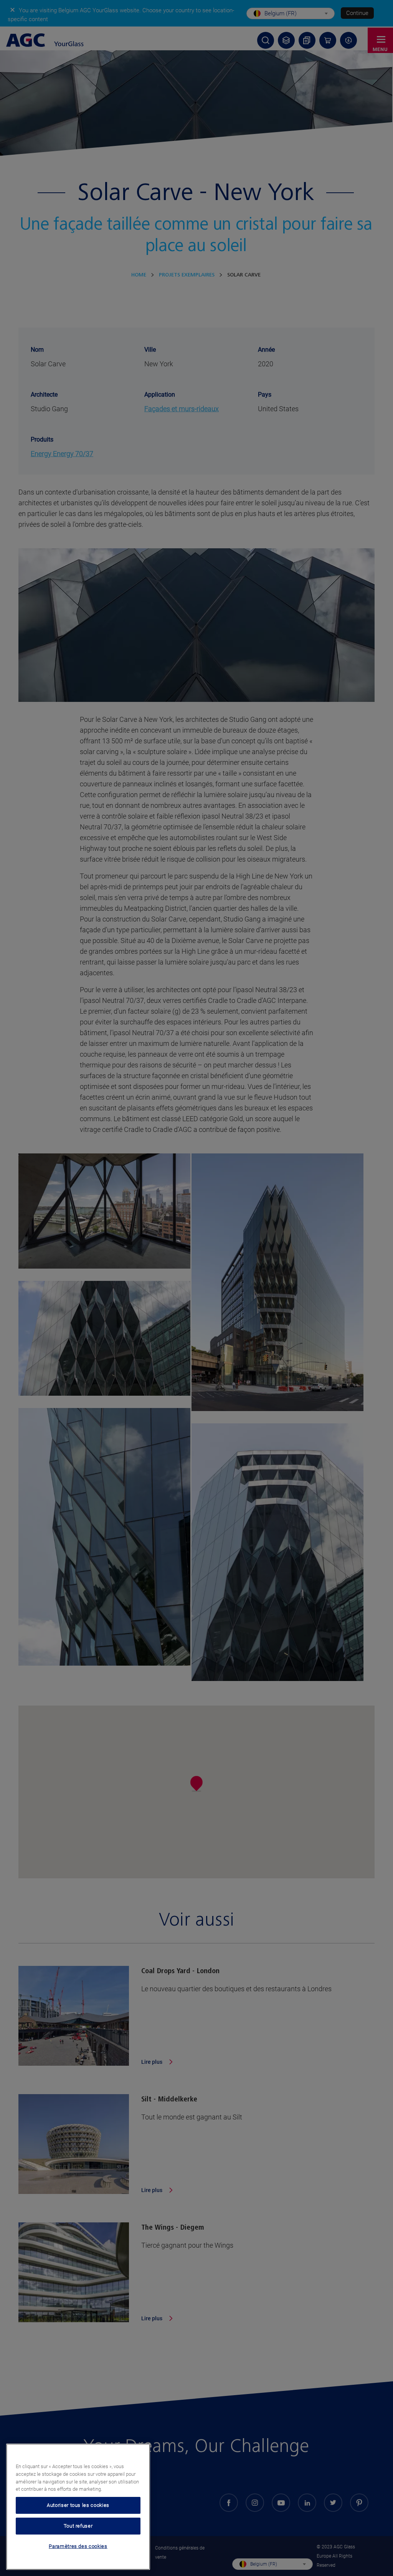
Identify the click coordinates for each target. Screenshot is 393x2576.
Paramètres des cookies (78, 2546)
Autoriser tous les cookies (78, 2505)
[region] (78, 2507)
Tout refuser (78, 2526)
